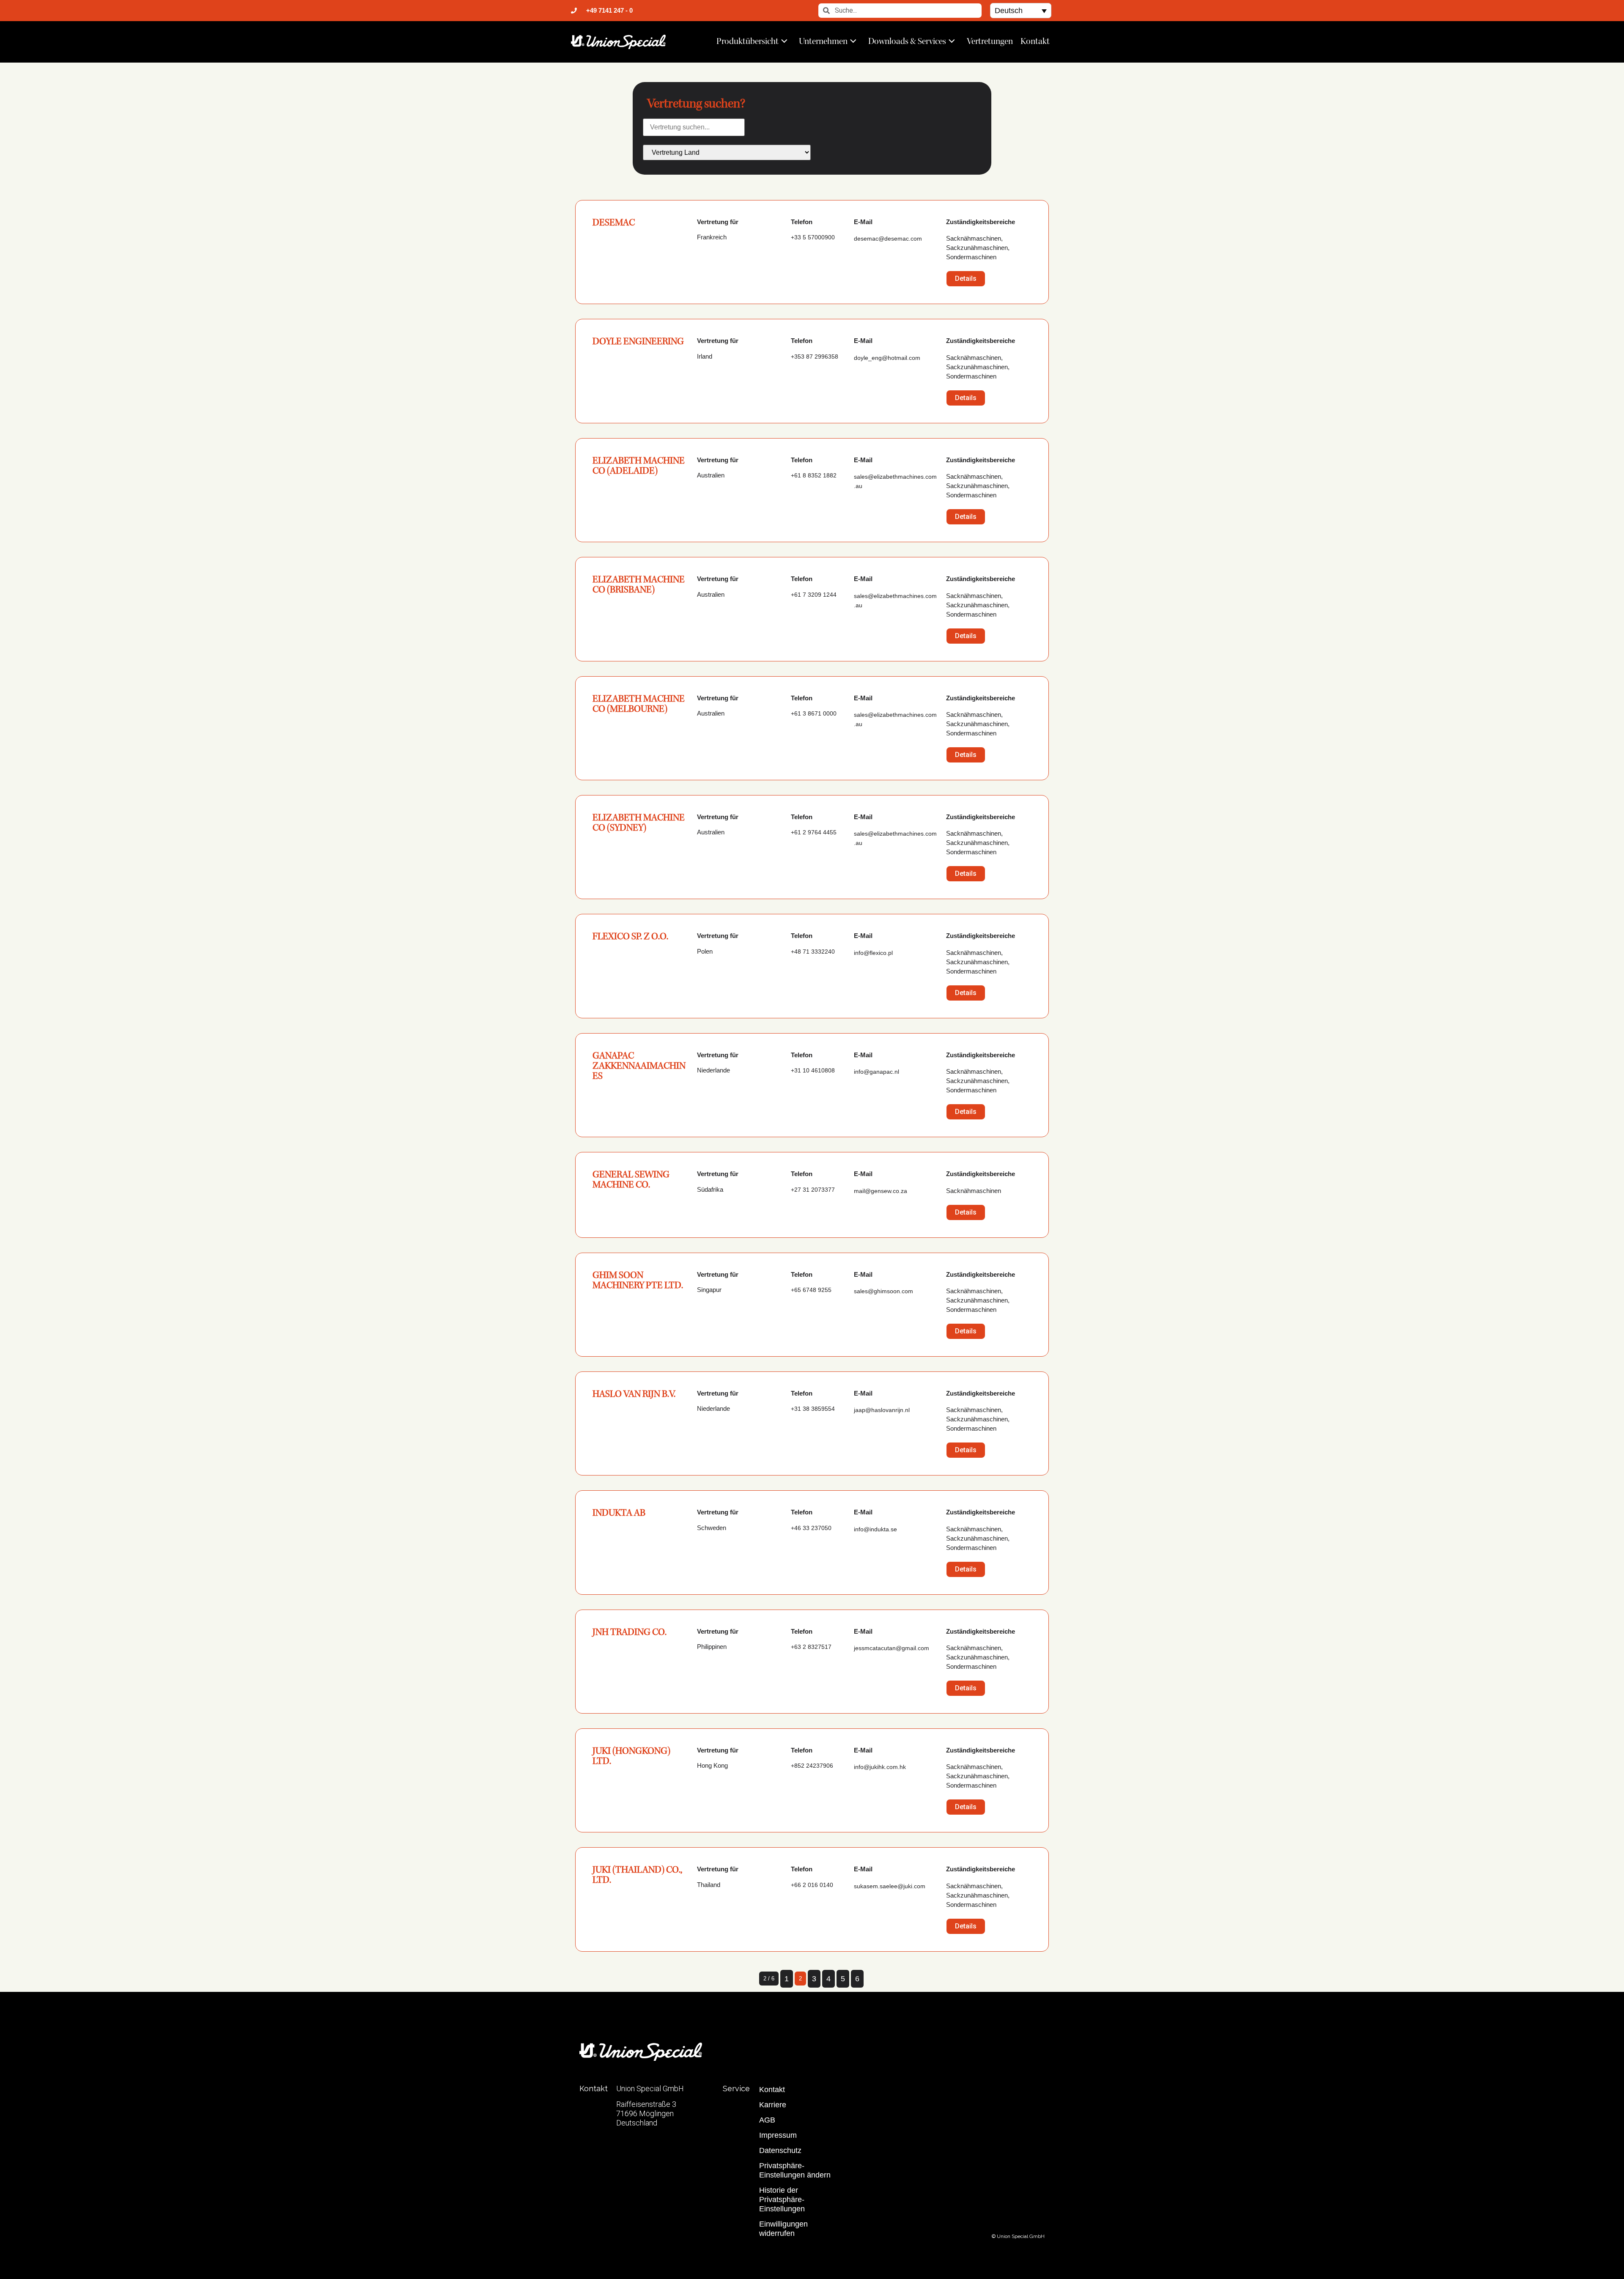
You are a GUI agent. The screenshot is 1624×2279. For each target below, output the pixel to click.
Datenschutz (780, 2150)
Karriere (773, 2105)
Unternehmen (823, 41)
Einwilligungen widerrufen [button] (783, 2229)
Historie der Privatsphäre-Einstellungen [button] (782, 2199)
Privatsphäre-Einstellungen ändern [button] (795, 2170)
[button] (1021, 10)
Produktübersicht (748, 41)
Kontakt (1035, 41)
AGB (767, 2120)
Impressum (778, 2135)
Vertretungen (990, 41)
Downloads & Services (907, 41)
